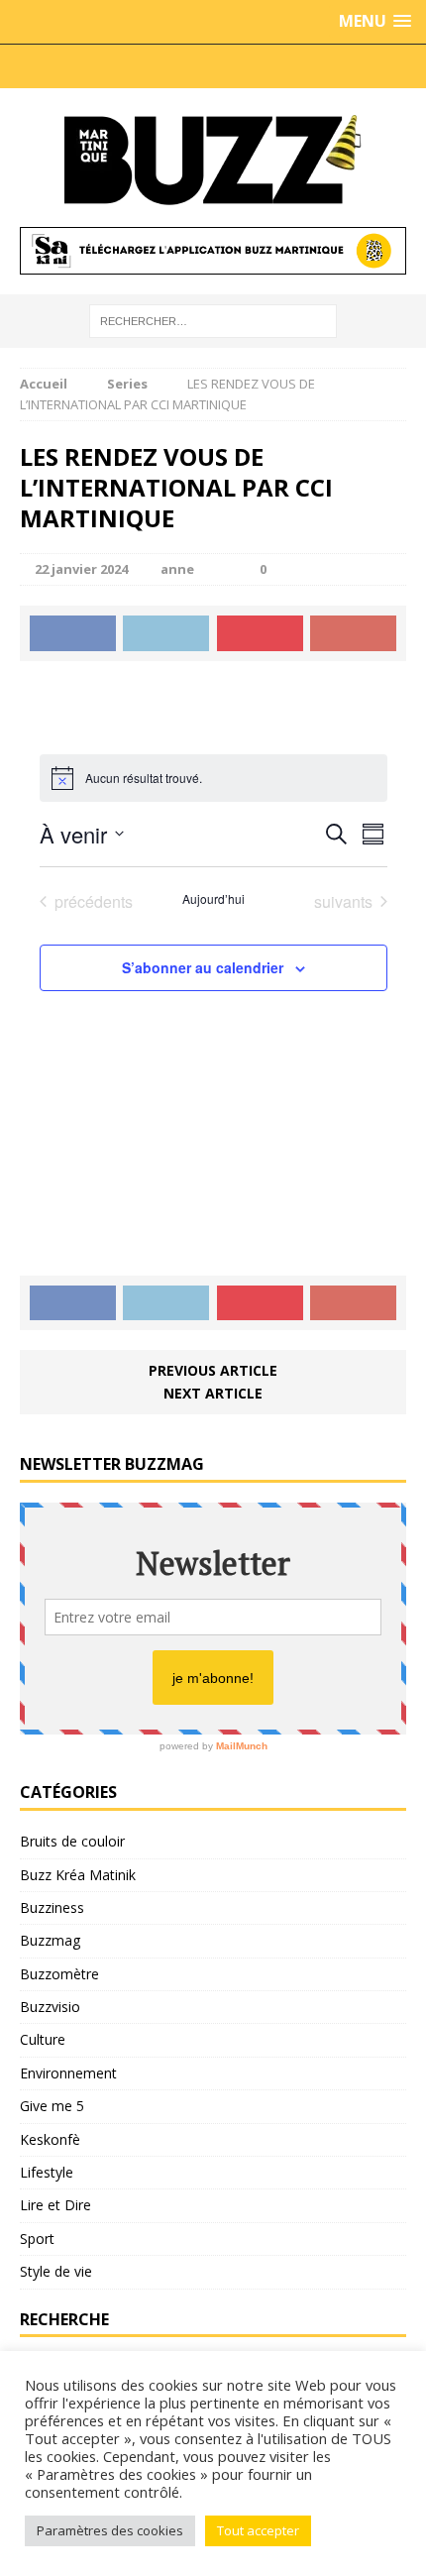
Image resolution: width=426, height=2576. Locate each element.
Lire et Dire (55, 2205)
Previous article (213, 1370)
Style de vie (56, 2271)
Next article (213, 1393)
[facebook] (193, 66)
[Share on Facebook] (73, 633)
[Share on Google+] (353, 633)
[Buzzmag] (213, 158)
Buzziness (52, 1907)
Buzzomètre (59, 1974)
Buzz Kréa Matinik (78, 1875)
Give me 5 (52, 2106)
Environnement (68, 2073)
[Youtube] (233, 66)
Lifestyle (47, 2172)
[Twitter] (154, 66)
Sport (37, 2239)
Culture (43, 2039)
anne (177, 569)
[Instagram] (114, 66)
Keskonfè (50, 2139)
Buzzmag (50, 1940)
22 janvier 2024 (81, 569)
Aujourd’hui (213, 899)
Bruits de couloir (72, 1841)
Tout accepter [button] (258, 2530)
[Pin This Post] (260, 633)
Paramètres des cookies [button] (110, 2530)
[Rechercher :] (213, 320)
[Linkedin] (272, 66)
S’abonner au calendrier (203, 967)
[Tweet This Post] (166, 633)
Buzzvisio (50, 2007)
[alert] (213, 778)
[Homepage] (312, 66)
